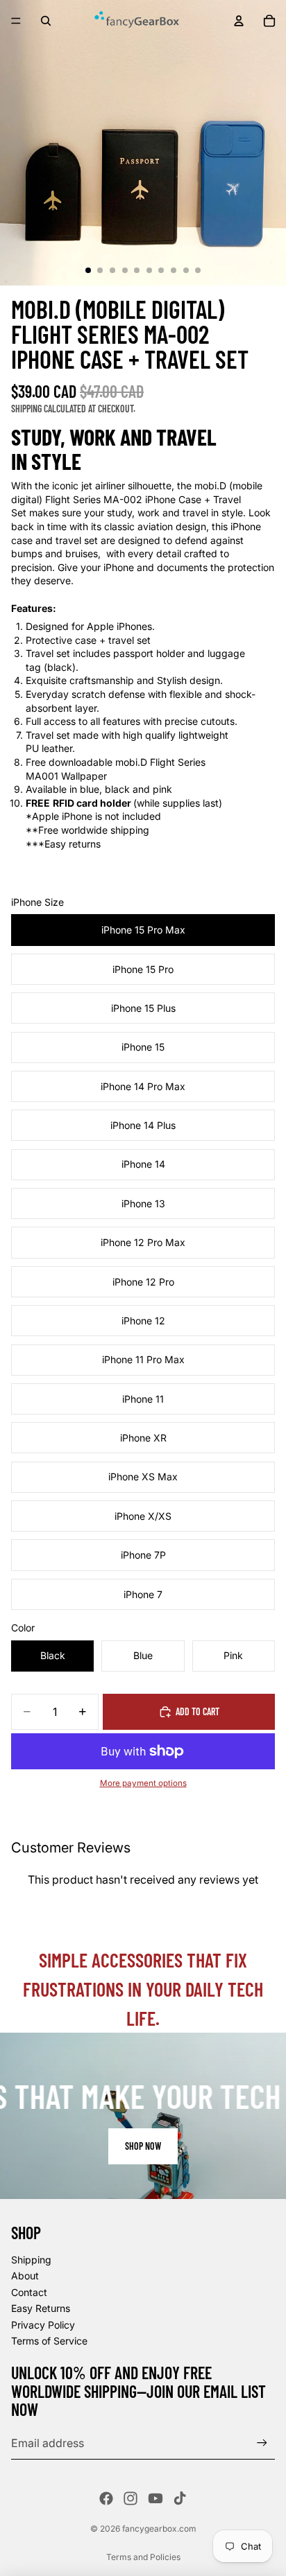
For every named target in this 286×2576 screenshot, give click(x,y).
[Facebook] (106, 2498)
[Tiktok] (180, 2498)
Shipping (31, 2260)
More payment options (143, 1783)
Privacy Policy (43, 2325)
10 (198, 270)
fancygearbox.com (159, 2529)
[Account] (239, 21)
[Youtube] (155, 2498)
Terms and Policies (143, 2557)
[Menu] (16, 21)
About (25, 2276)
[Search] (46, 21)
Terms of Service (49, 2341)
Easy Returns (41, 2308)
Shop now (143, 2146)
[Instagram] (131, 2498)
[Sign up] (262, 2443)
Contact (29, 2292)
